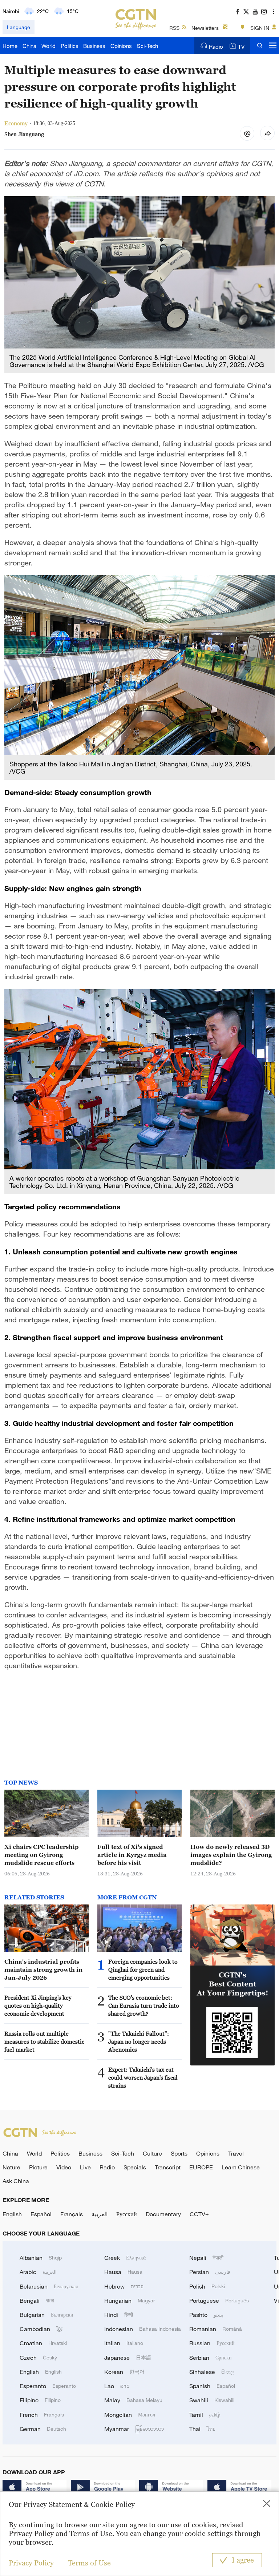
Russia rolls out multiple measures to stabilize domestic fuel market (44, 2041)
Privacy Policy (31, 2563)
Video (64, 2167)
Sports (179, 2153)
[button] (107, 1942)
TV (241, 47)
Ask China (16, 2181)
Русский (127, 2214)
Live (85, 2167)
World (48, 46)
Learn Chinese (241, 2167)
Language (19, 27)
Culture (152, 2153)
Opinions (121, 46)
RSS (174, 28)
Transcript (168, 2167)
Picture (38, 2167)
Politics (70, 46)
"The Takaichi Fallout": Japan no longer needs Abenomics (139, 2041)
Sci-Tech (147, 46)
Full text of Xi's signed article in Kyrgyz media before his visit (132, 1855)
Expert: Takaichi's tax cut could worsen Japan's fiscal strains (143, 2077)
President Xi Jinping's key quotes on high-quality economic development (38, 2005)
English (12, 2214)
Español (41, 2214)
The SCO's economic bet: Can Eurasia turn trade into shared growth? (144, 2005)
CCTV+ (199, 2214)
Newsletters (205, 28)
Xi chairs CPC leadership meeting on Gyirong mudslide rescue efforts (42, 1855)
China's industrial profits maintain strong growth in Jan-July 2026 (43, 1970)
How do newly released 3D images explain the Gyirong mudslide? (231, 1855)
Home (10, 46)
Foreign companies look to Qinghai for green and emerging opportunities (143, 1970)
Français (72, 2214)
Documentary (163, 2214)
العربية (100, 2214)
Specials (135, 2167)
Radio (216, 47)
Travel (236, 2153)
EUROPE (201, 2167)
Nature (11, 2167)
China (29, 46)
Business (94, 46)
